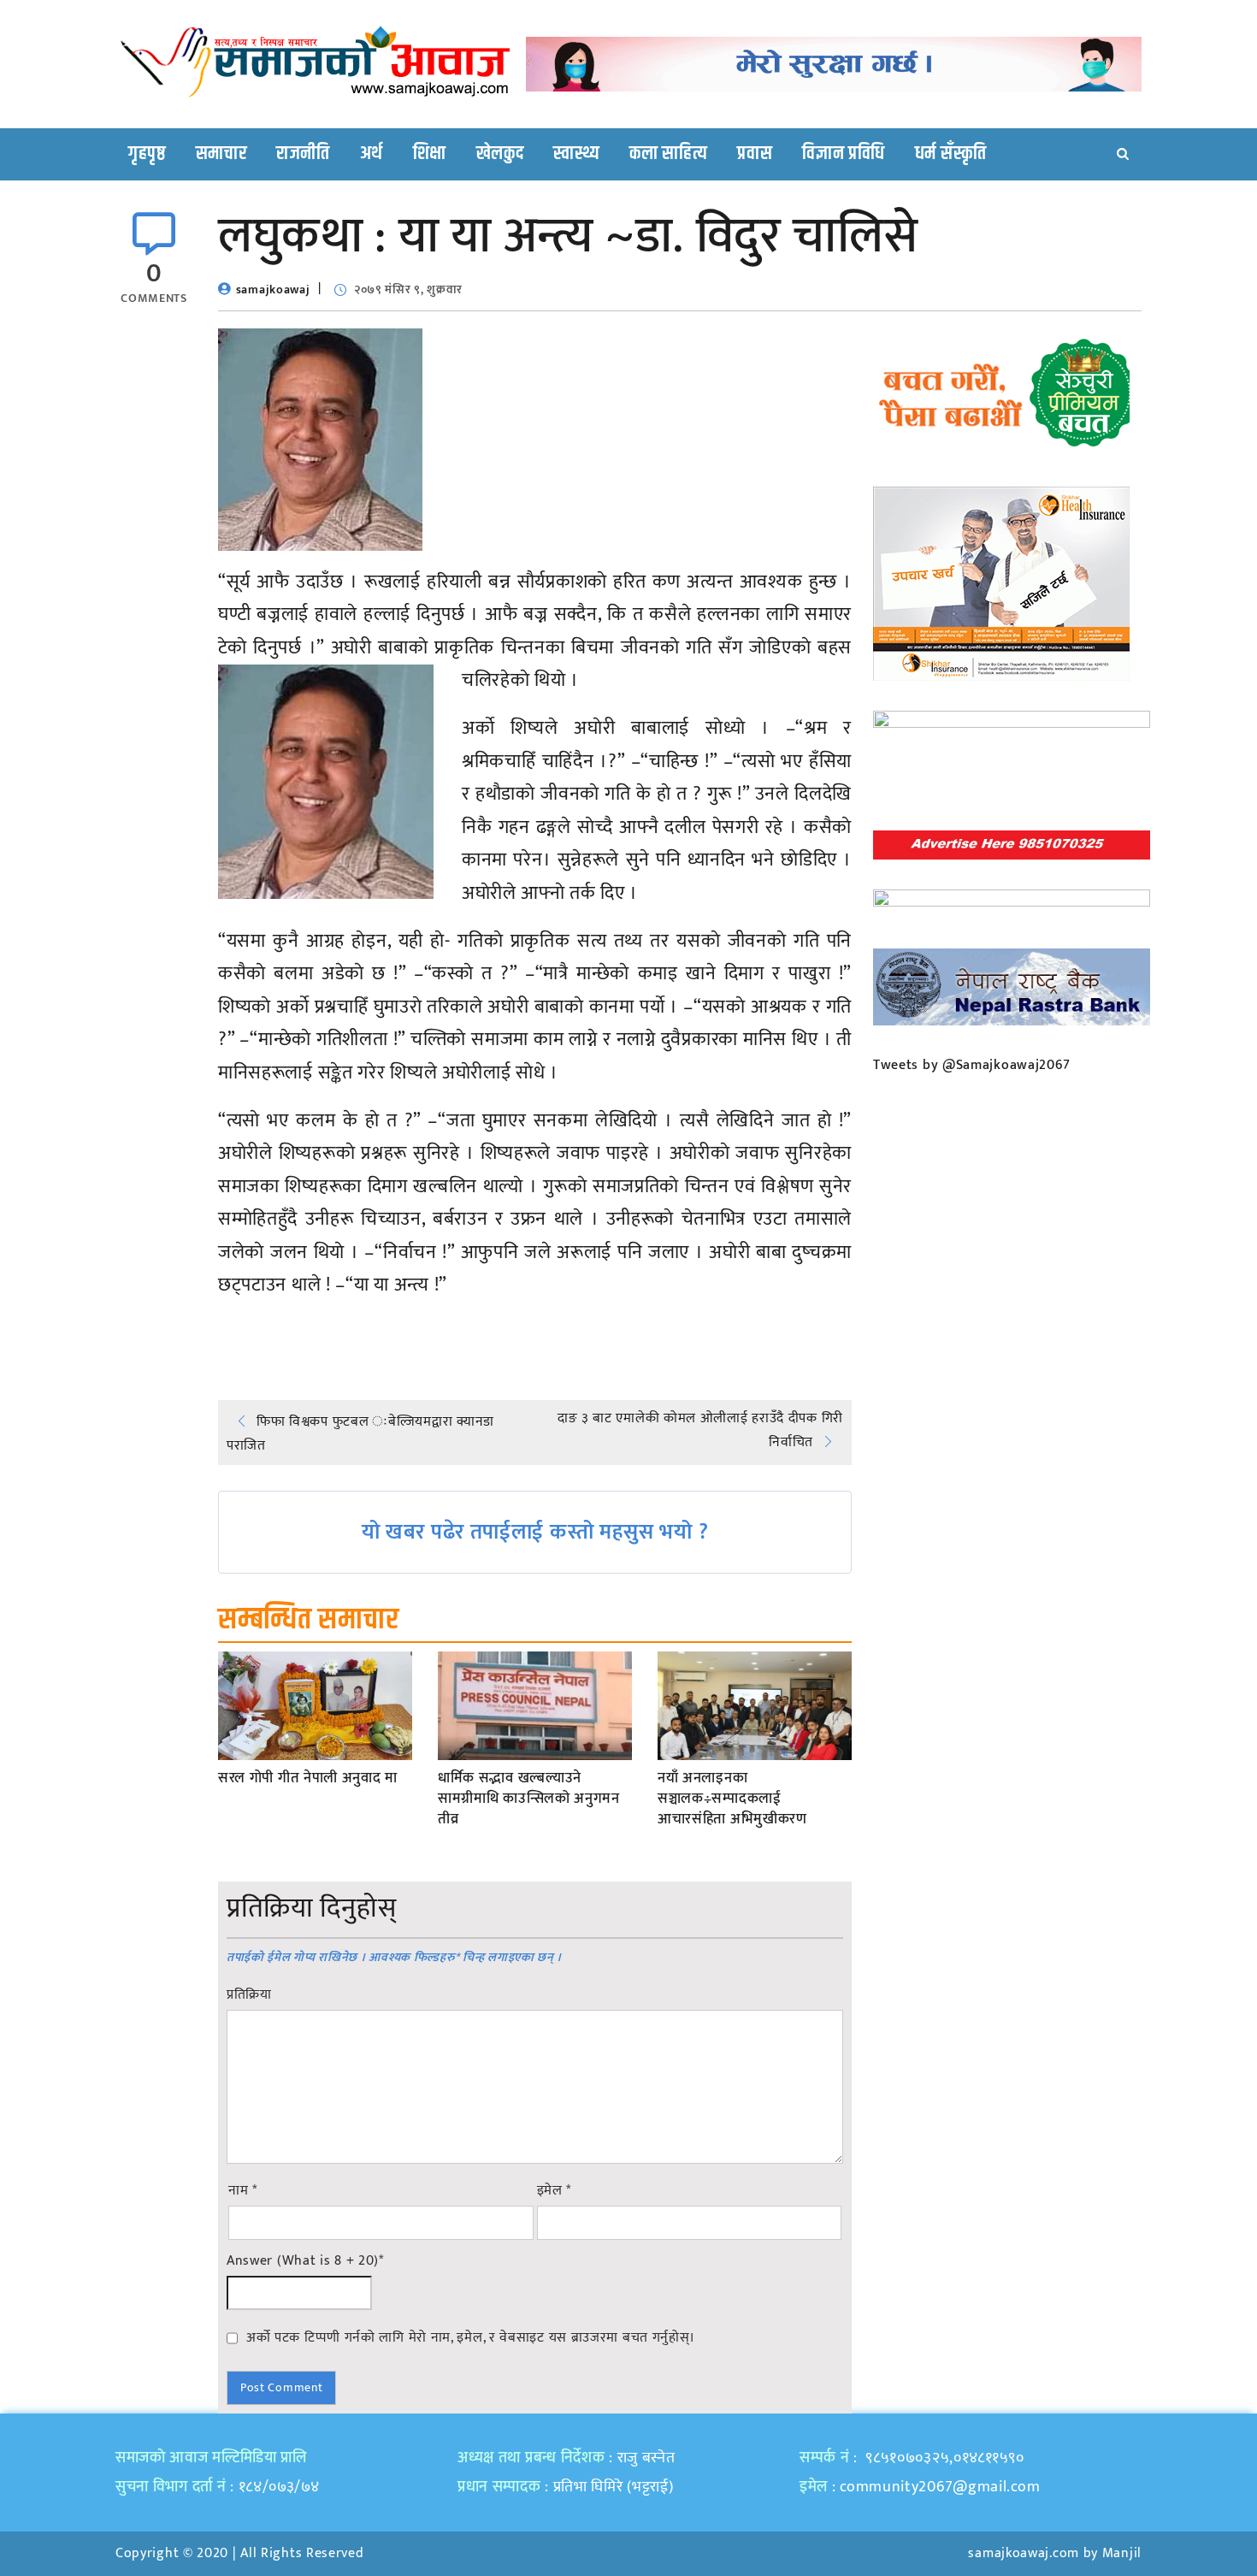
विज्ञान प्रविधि (844, 154)
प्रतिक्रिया (249, 1995)
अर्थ (372, 154)
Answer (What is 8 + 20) (305, 2261)
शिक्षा (430, 154)
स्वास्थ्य (576, 154)
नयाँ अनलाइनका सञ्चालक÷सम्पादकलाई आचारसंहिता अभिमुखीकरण (732, 1799)
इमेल (555, 2191)
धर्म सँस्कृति (951, 154)
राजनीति (303, 154)
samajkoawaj (273, 290)
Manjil (1122, 2553)
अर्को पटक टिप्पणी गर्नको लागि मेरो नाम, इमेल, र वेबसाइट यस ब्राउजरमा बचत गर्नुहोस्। (471, 2337)
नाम (243, 2191)
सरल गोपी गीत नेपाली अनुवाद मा (308, 1779)
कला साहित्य (668, 154)
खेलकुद (500, 154)
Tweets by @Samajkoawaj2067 (972, 1065)
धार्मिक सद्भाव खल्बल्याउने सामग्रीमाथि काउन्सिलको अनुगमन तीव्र (529, 1799)
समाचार (221, 154)
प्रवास (755, 154)
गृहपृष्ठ (147, 154)
